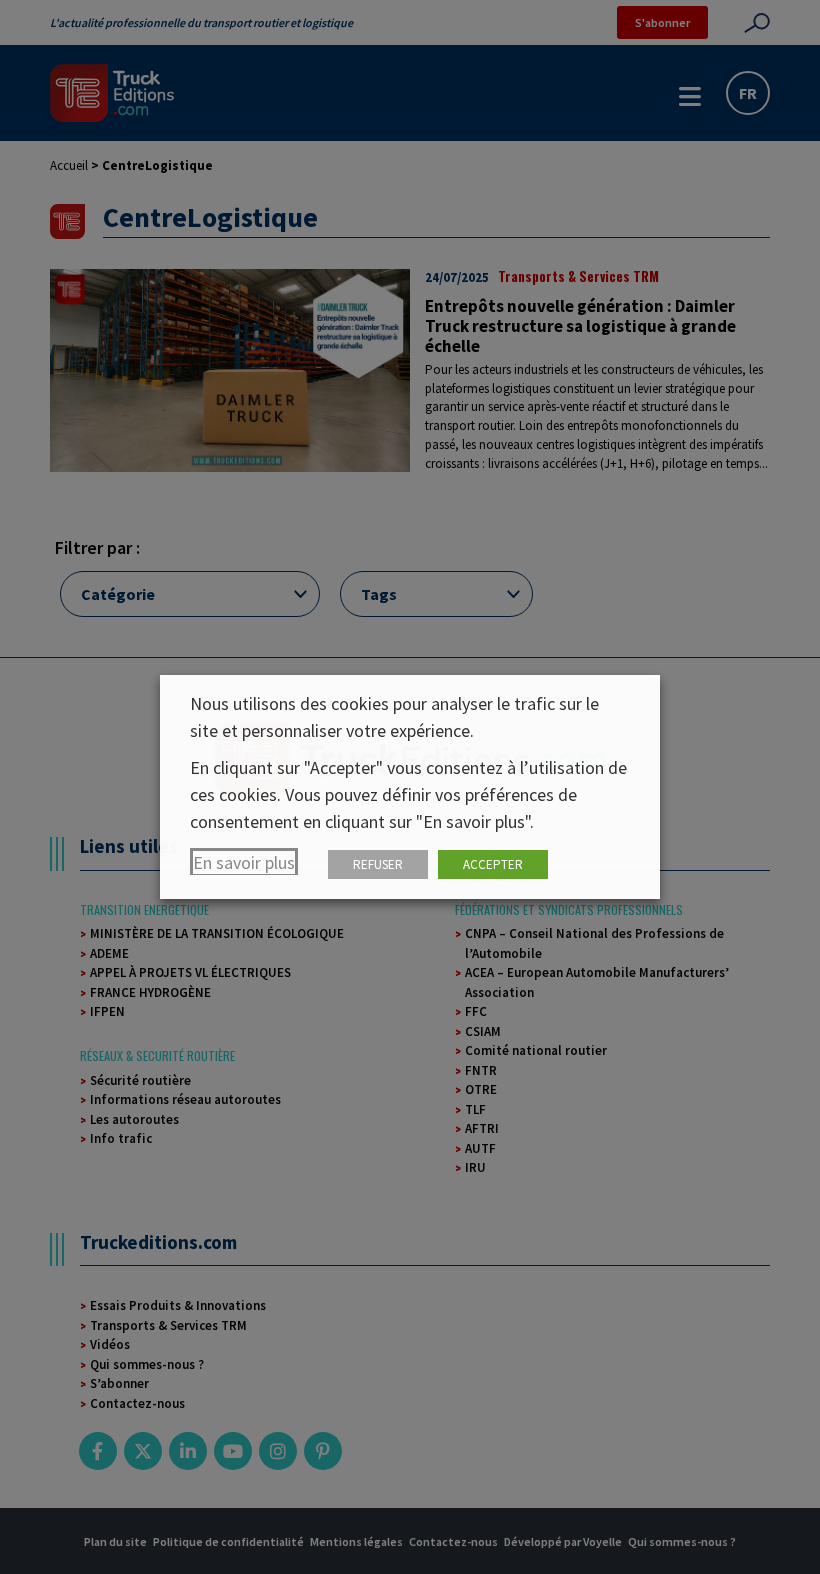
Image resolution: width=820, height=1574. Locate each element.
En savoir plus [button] (244, 862)
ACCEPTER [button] (493, 864)
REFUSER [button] (378, 864)
